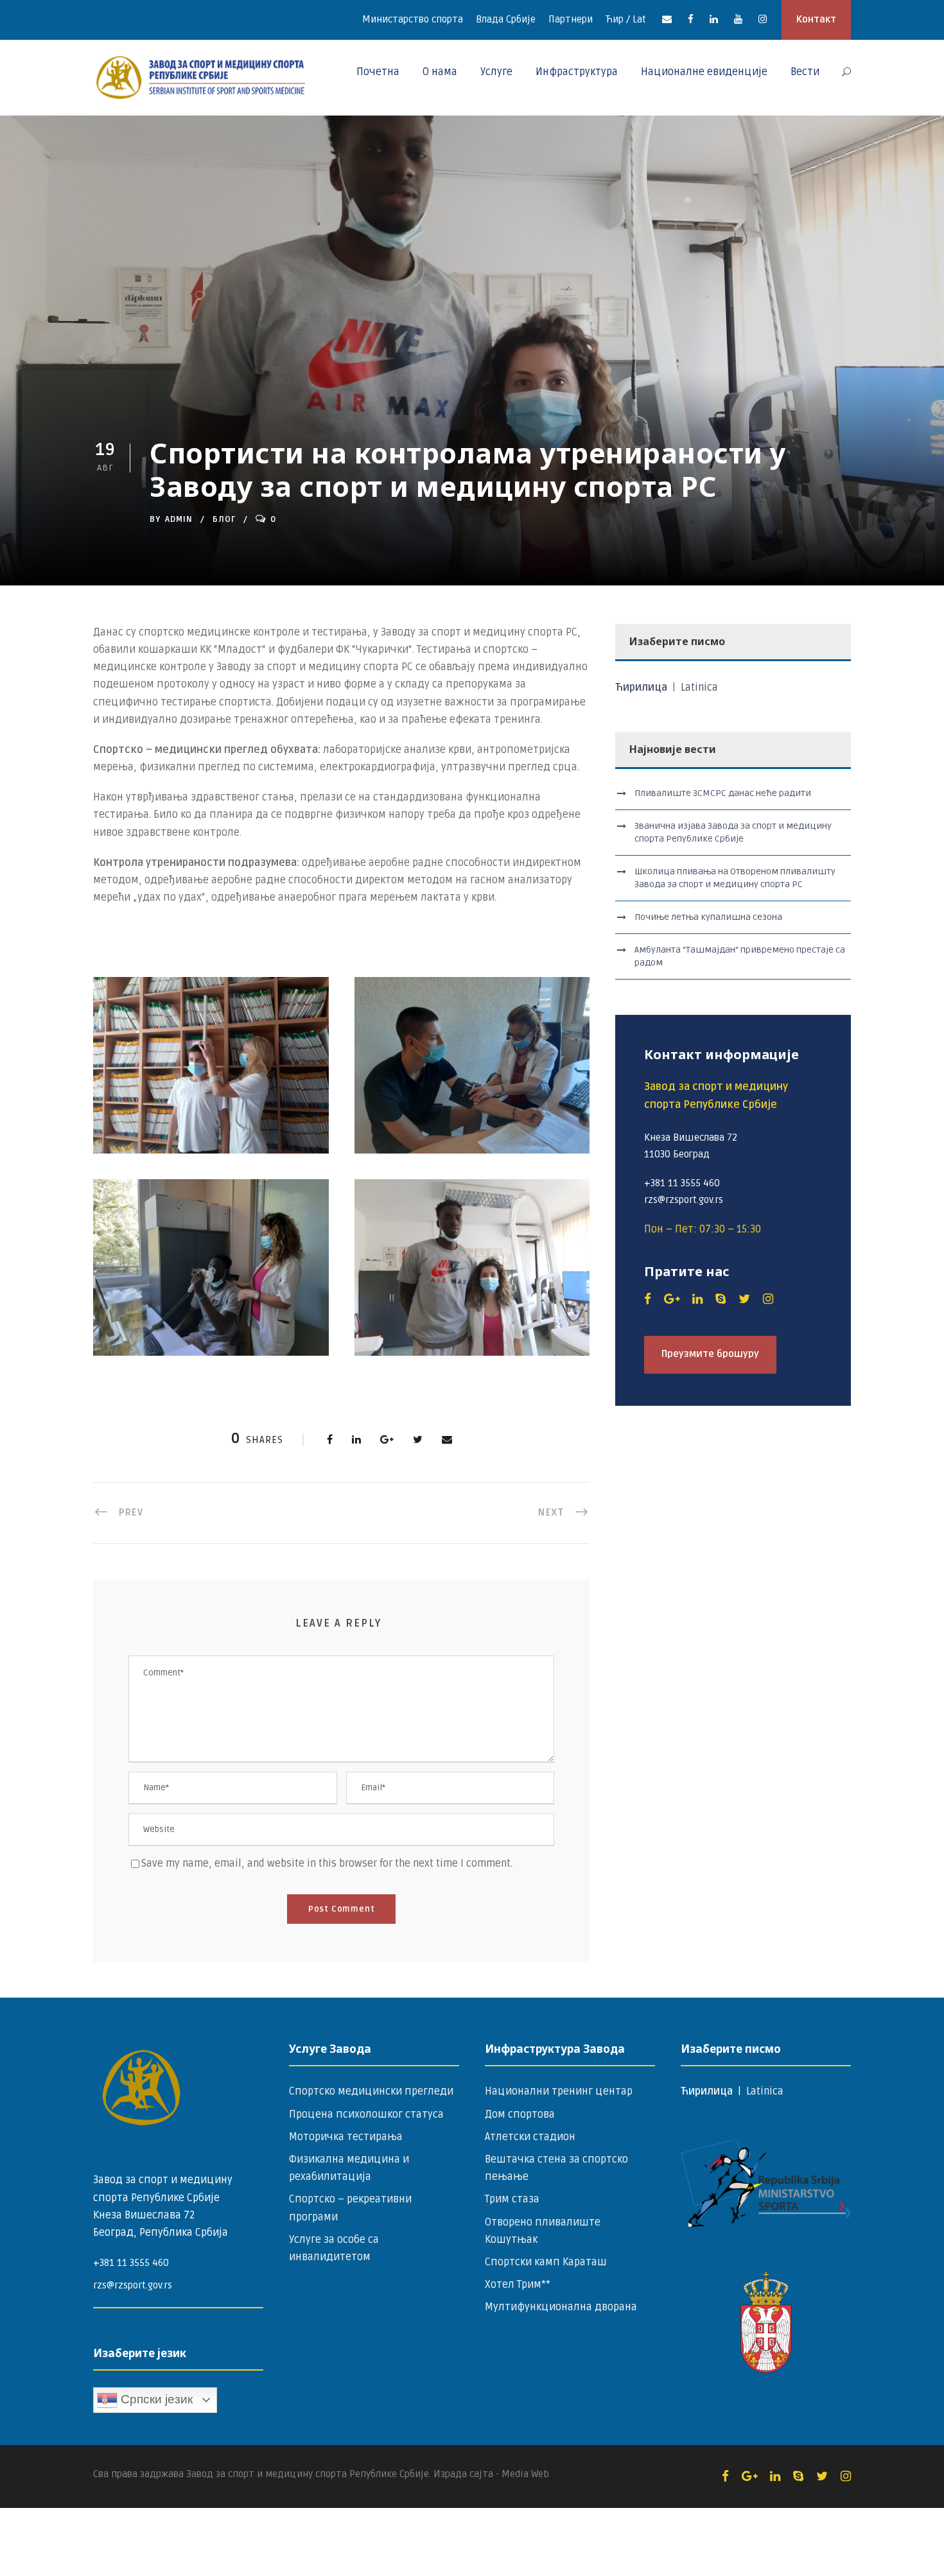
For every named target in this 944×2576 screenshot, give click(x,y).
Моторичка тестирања (346, 2137)
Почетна (378, 72)
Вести (805, 72)
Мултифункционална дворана (561, 2307)
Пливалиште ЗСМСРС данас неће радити (723, 793)
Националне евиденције (704, 72)
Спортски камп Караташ (546, 2262)
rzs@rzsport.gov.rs (133, 2285)
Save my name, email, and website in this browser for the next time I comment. (327, 1863)
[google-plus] (672, 1299)
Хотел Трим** (518, 2285)
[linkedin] (714, 19)
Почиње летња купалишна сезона (708, 917)
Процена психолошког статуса (366, 2114)
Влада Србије (506, 19)
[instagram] (763, 19)
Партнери (571, 19)
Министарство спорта (413, 19)
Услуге (496, 72)
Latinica (699, 687)
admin (179, 519)
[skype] (721, 1299)
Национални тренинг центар (559, 2091)
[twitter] (744, 1299)
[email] (667, 19)
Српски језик (155, 2399)
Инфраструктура (577, 72)
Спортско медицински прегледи (371, 2091)
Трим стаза (512, 2199)
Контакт (816, 19)
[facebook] (691, 19)
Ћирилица (642, 687)
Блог (224, 519)
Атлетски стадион (530, 2137)
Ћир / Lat (626, 19)
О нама (440, 72)
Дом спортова (520, 2114)
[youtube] (738, 19)
